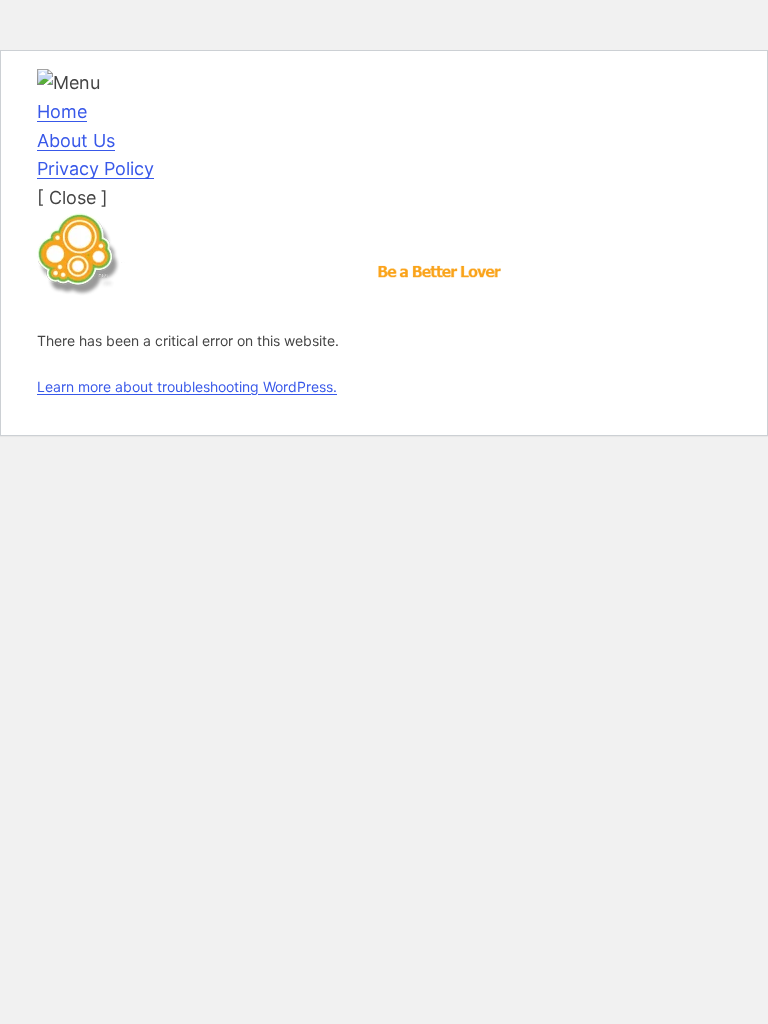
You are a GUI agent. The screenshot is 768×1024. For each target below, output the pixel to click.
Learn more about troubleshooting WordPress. (187, 386)
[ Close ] (72, 197)
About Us (76, 140)
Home (62, 111)
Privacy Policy (95, 168)
